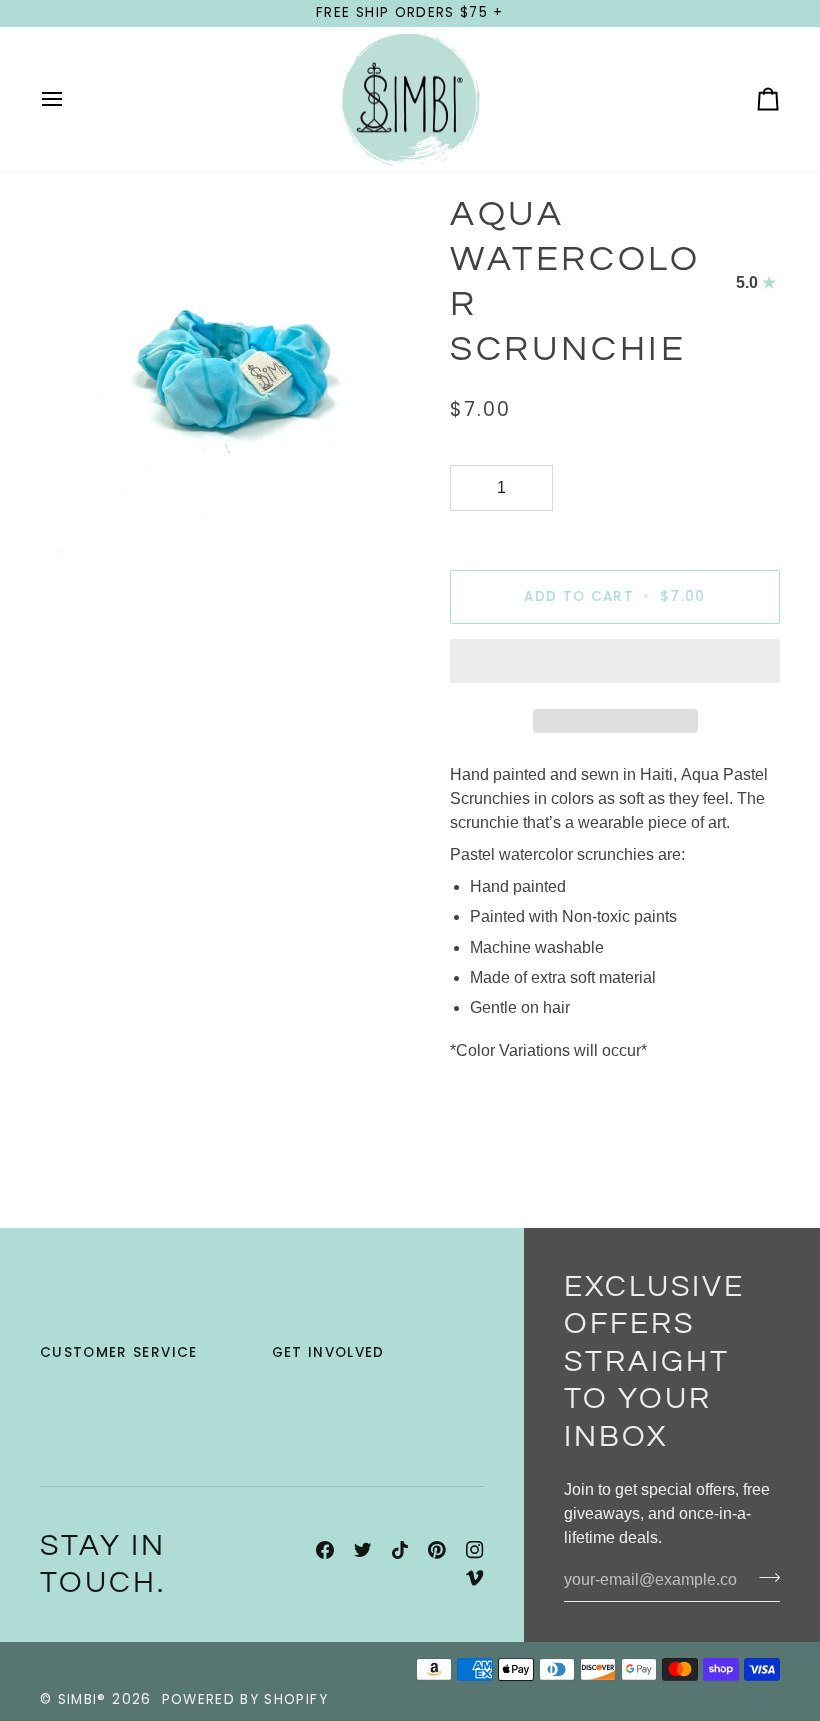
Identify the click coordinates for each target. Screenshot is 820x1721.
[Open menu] (70, 100)
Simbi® (82, 1699)
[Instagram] (475, 1550)
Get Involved (328, 1352)
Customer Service (119, 1352)
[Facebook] (325, 1550)
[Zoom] (77, 524)
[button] (615, 666)
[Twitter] (363, 1550)
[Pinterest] (437, 1550)
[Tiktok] (400, 1550)
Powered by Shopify (245, 1699)
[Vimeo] (475, 1578)
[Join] (763, 1578)
